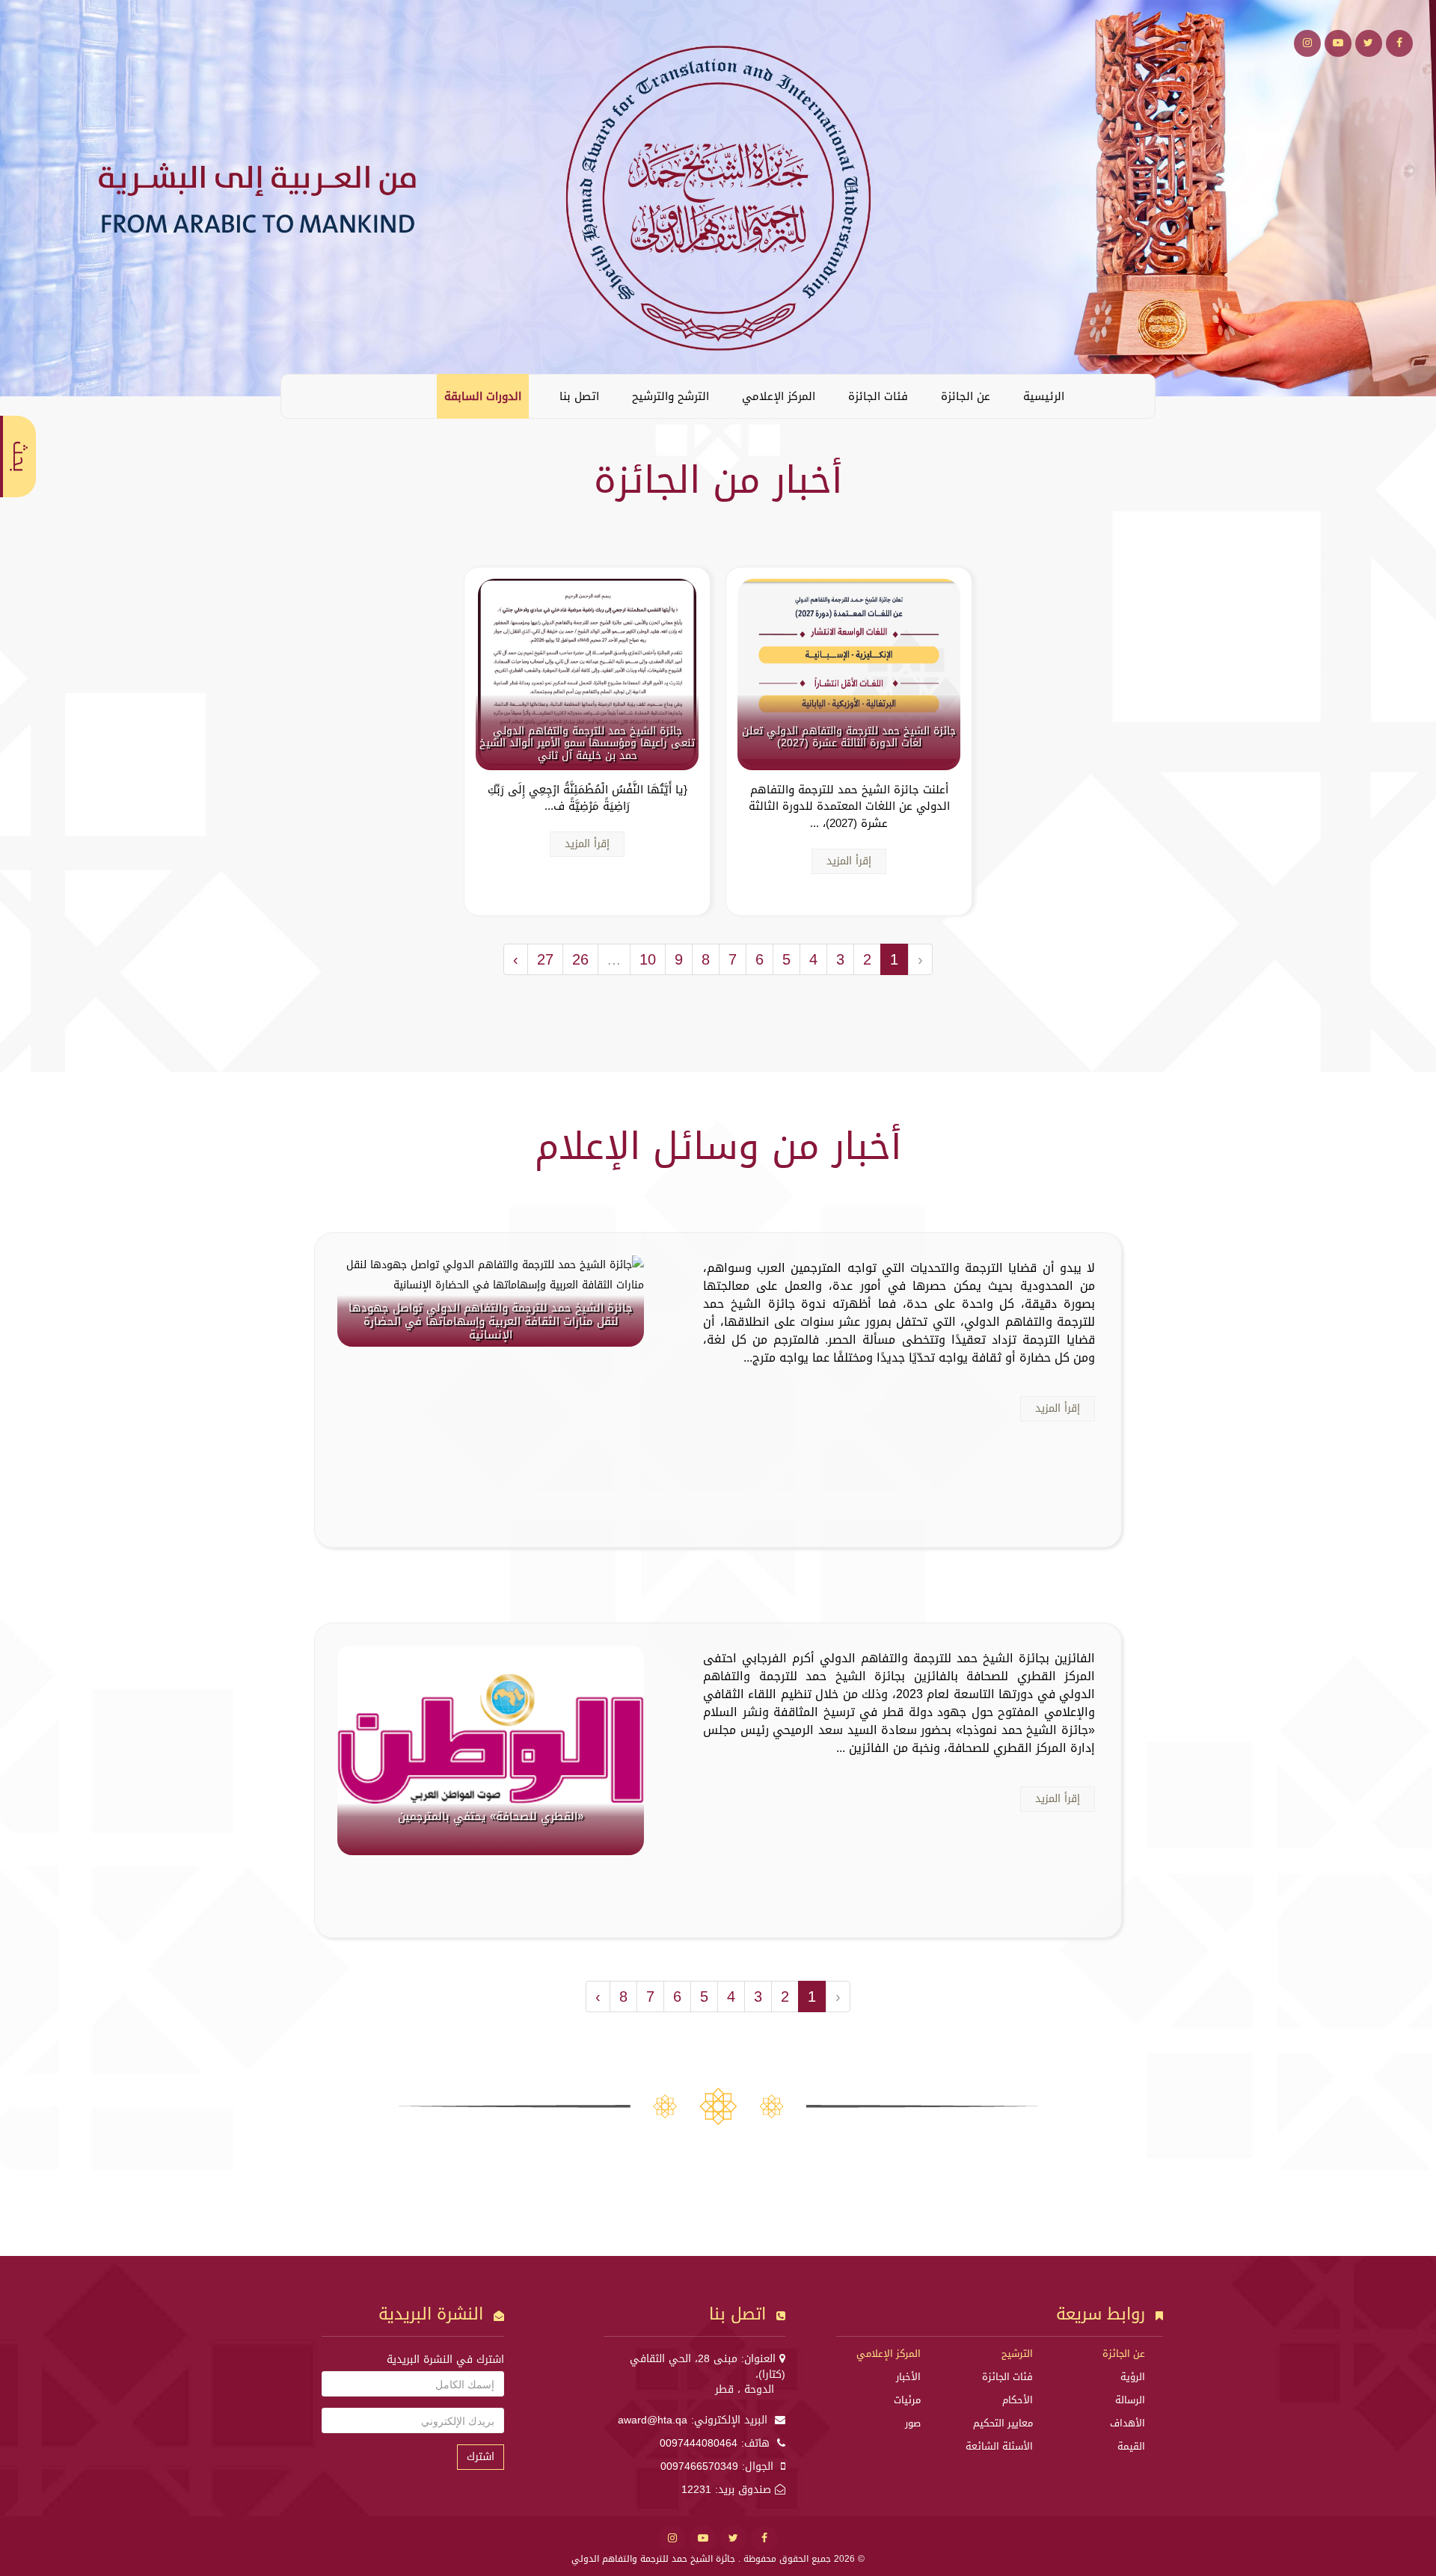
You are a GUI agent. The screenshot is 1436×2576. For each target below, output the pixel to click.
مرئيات (907, 2400)
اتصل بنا (579, 396)
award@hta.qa (653, 2420)
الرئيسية (1044, 396)
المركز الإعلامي (779, 396)
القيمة (1131, 2446)
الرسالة (1130, 2400)
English (304, 396)
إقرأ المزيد (849, 861)
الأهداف (1127, 2423)
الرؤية (1133, 2377)
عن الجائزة (966, 396)
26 (580, 959)
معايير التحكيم (1003, 2423)
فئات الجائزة (878, 396)
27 (545, 959)
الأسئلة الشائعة (999, 2446)
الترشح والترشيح (671, 396)
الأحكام (1018, 2400)
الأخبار (908, 2377)
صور (913, 2423)
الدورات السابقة (483, 396)
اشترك (481, 2457)
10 (648, 959)
